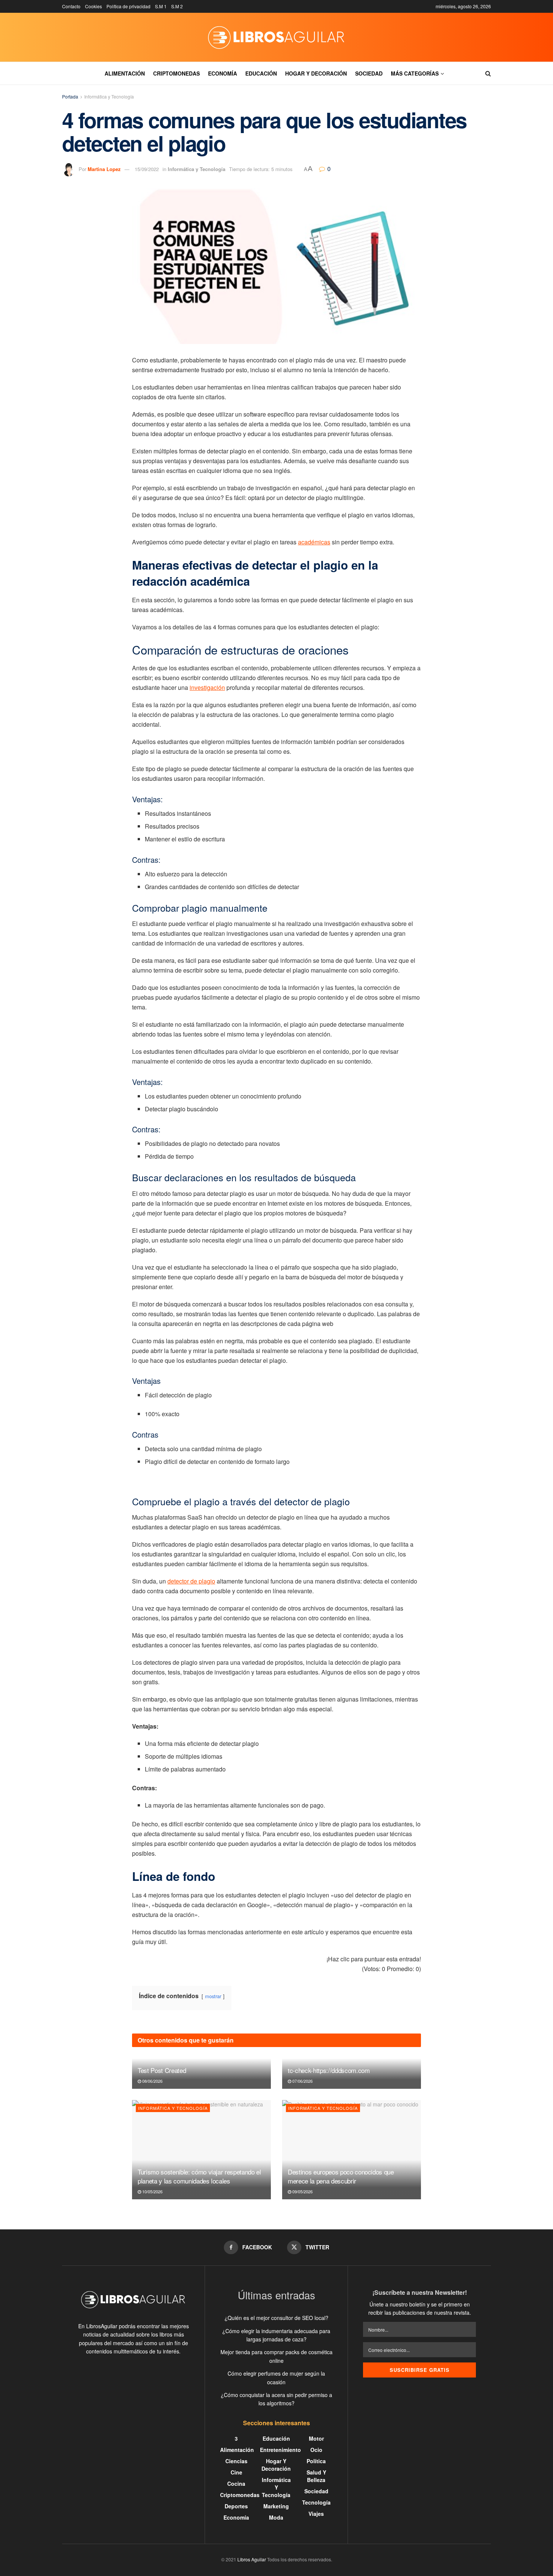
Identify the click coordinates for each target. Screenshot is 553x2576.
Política (316, 2461)
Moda (276, 2517)
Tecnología (316, 2502)
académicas (314, 542)
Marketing (276, 2506)
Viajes (316, 2514)
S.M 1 (161, 6)
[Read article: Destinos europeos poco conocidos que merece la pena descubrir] (352, 2150)
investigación (207, 687)
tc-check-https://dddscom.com (329, 2070)
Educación (261, 73)
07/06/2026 (302, 2081)
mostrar (213, 1996)
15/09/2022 (147, 169)
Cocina (236, 2484)
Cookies (93, 6)
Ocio (316, 2450)
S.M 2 (177, 6)
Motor (316, 2438)
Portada (70, 96)
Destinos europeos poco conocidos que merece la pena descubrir (341, 2176)
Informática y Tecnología (109, 96)
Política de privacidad (128, 6)
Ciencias (236, 2461)
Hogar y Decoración (316, 73)
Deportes (236, 2506)
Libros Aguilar (252, 2559)
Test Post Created (162, 2070)
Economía (223, 73)
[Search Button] (488, 73)
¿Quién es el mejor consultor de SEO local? (276, 2318)
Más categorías (415, 73)
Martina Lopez (104, 169)
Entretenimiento (280, 2450)
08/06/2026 (152, 2081)
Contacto (71, 6)
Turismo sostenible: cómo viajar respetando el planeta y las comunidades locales (199, 2176)
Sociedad (369, 73)
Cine (236, 2472)
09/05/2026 (302, 2191)
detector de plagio (191, 1581)
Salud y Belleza (316, 2476)
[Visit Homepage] (276, 37)
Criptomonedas (176, 73)
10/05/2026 (152, 2191)
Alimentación (125, 73)
